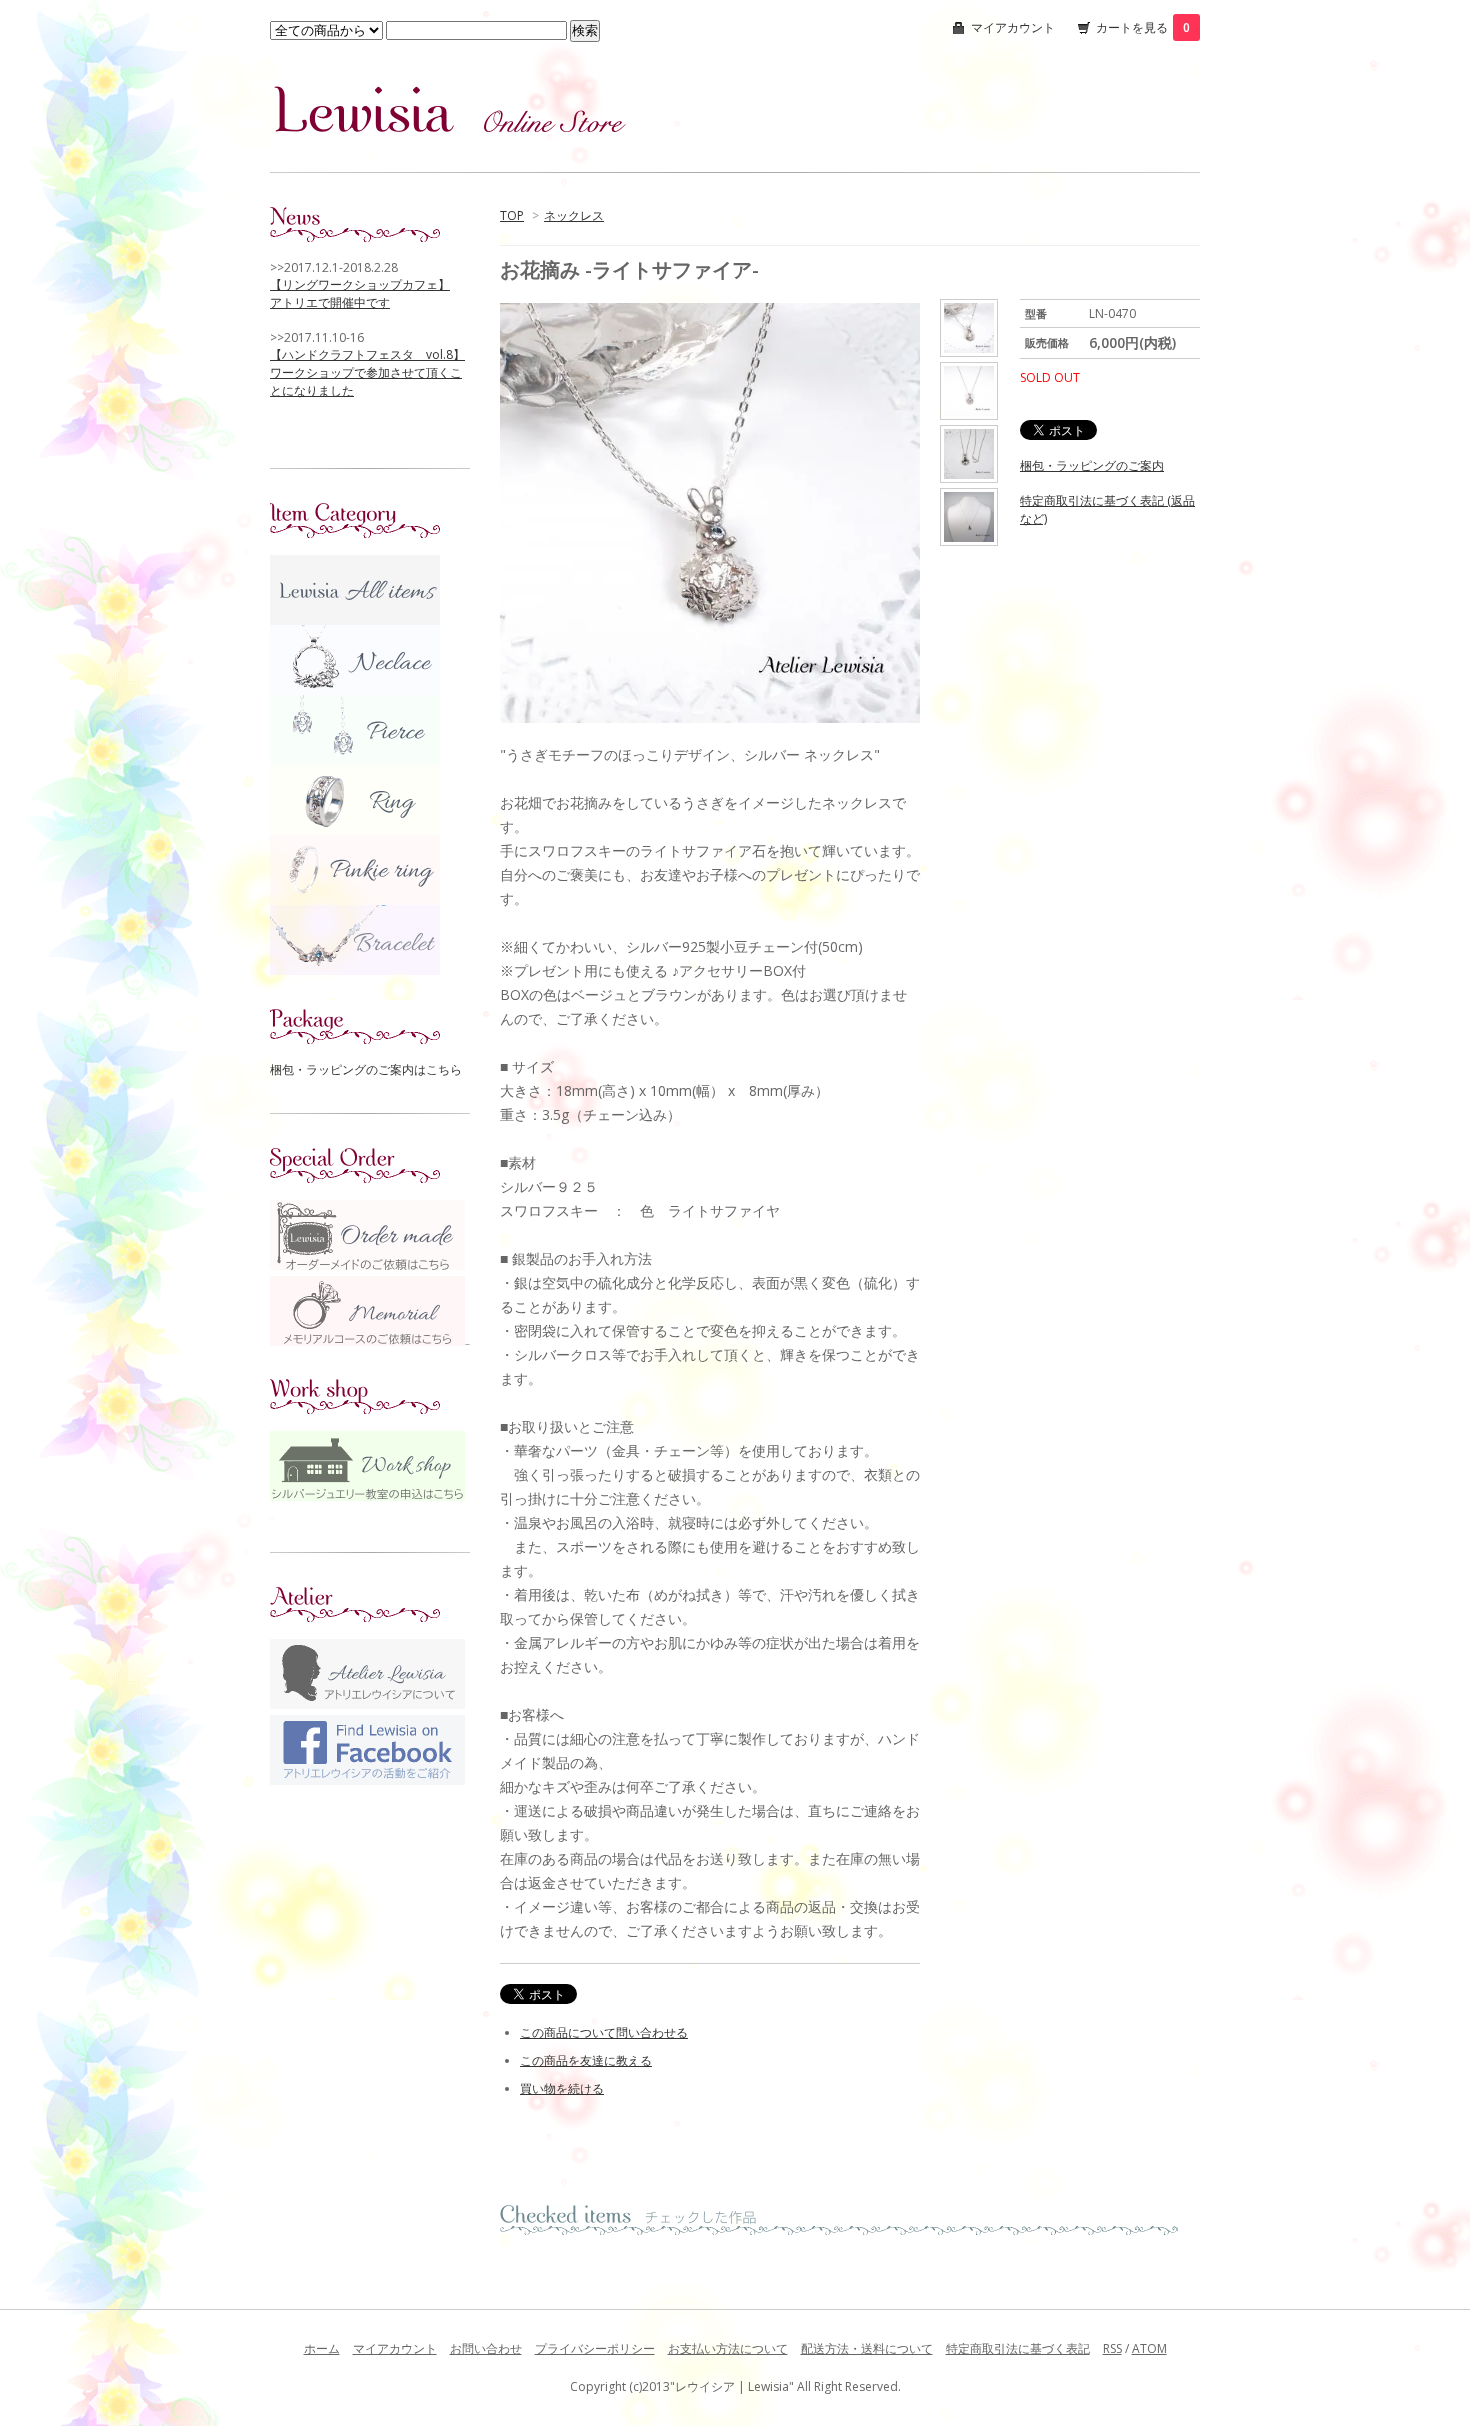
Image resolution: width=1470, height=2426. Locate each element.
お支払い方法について (728, 2348)
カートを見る (1143, 27)
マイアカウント (1013, 27)
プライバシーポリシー (595, 2348)
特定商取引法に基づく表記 (1018, 2348)
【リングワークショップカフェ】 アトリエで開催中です (360, 293)
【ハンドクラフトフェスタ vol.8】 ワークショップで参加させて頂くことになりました (367, 372)
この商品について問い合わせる (604, 2032)
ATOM (1149, 2348)
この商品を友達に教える (586, 2060)
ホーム (322, 2348)
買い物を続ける (562, 2088)
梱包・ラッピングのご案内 (1092, 465)
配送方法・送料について (867, 2348)
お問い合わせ (486, 2348)
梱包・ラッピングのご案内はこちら (366, 1069)
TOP (512, 215)
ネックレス (574, 215)
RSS (1112, 2348)
